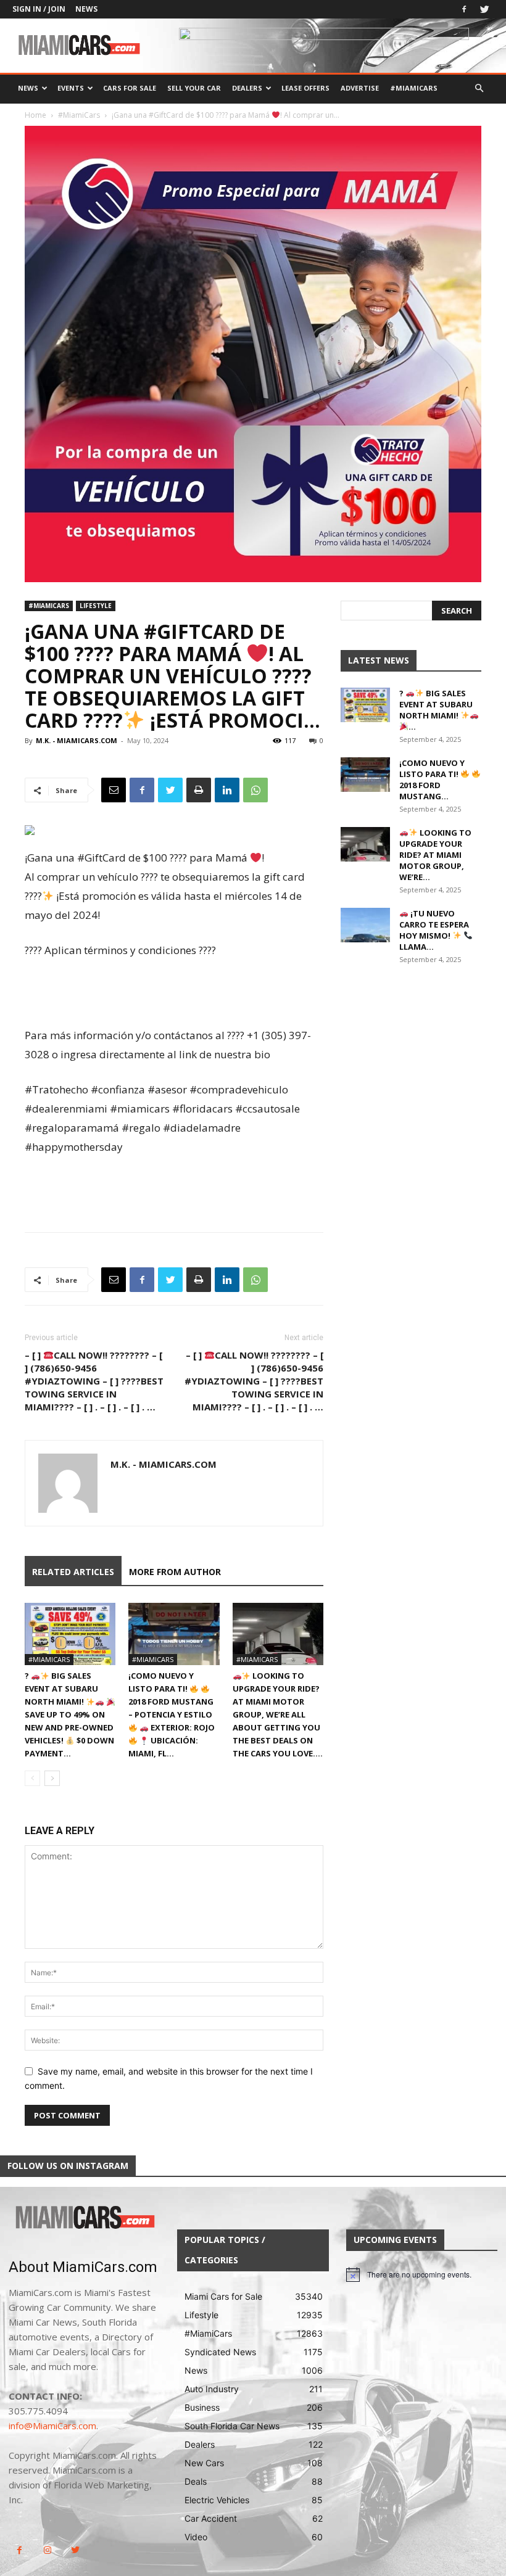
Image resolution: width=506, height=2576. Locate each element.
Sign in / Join (39, 9)
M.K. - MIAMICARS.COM (77, 740)
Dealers (247, 88)
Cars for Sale (130, 88)
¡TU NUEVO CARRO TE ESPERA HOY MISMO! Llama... (434, 930)
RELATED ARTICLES (73, 1572)
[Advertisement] (174, 994)
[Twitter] (484, 9)
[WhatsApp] (255, 790)
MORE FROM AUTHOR (175, 1572)
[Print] (199, 790)
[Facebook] (464, 9)
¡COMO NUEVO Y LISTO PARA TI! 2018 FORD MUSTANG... (432, 780)
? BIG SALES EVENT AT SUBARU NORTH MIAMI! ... (436, 710)
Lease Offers (305, 88)
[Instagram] (47, 2550)
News (86, 9)
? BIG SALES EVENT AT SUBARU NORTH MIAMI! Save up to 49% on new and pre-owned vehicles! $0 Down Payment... (69, 1714)
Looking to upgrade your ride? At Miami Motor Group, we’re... (435, 855)
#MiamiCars (414, 88)
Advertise (360, 88)
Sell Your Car (194, 88)
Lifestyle (96, 606)
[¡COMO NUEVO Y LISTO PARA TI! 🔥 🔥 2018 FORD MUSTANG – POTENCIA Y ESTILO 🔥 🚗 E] (174, 1634)
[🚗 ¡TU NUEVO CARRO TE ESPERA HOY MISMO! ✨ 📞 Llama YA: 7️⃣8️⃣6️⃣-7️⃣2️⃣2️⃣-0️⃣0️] (365, 925)
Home (35, 115)
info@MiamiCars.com (52, 2426)
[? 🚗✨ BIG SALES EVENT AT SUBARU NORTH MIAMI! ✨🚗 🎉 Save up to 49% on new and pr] (70, 1634)
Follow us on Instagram (68, 2166)
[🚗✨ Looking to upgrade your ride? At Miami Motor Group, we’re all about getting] (278, 1634)
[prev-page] (32, 1778)
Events (71, 88)
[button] (479, 88)
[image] (84, 2218)
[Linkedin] (227, 790)
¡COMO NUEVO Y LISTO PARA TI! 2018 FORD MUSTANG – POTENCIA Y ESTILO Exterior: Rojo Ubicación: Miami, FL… (172, 1714)
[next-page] (52, 1778)
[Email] (114, 790)
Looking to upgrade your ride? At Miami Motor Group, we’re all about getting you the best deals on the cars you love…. (278, 1714)
